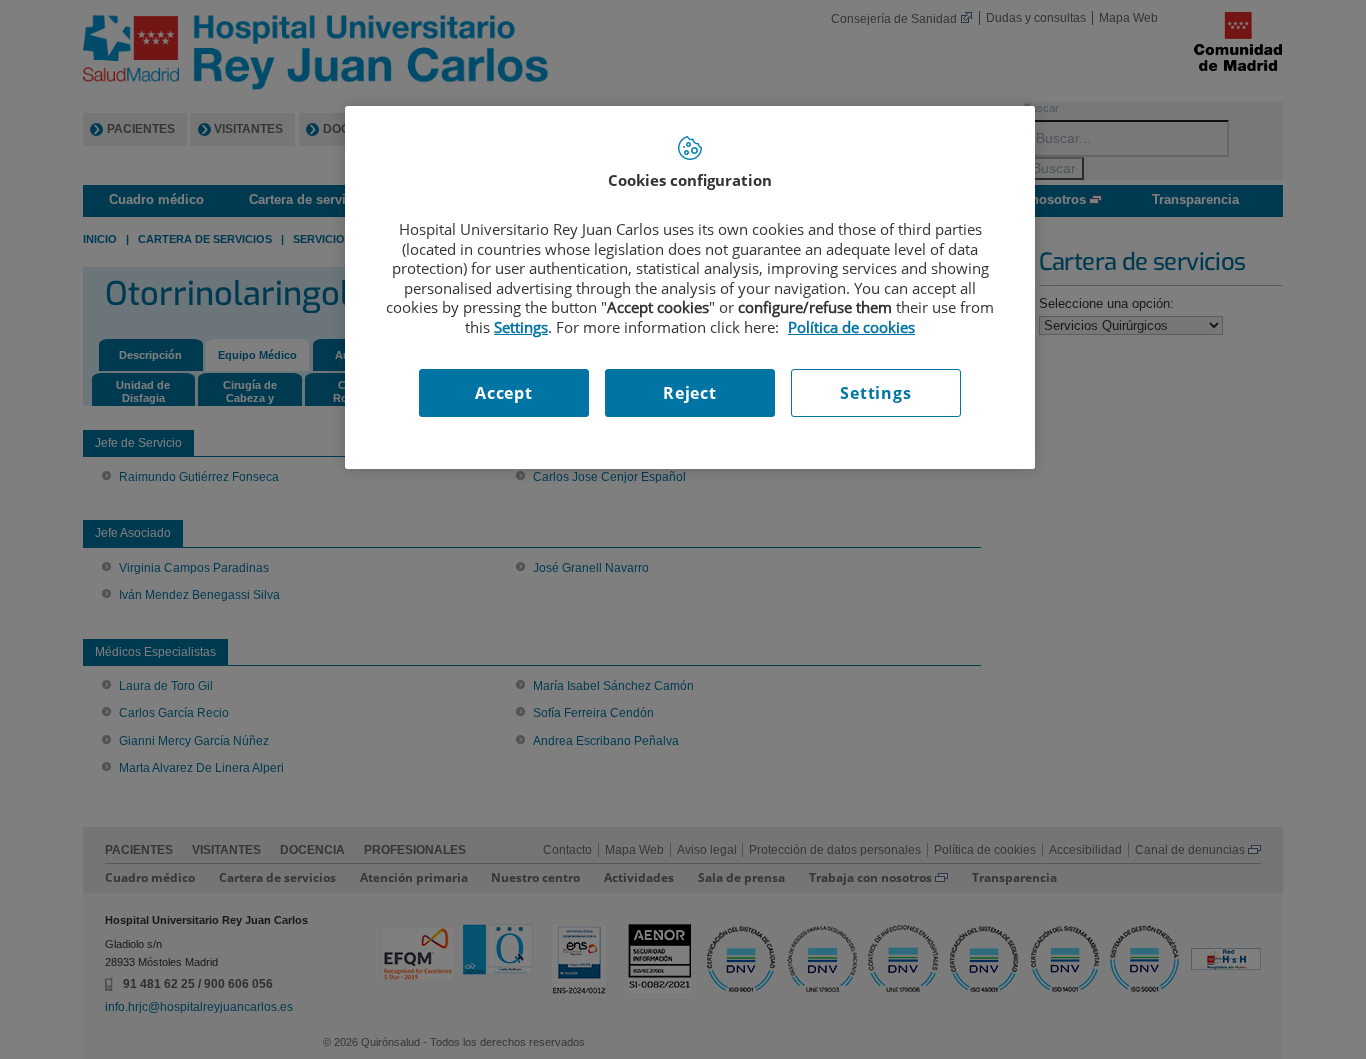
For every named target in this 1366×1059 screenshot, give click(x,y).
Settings (875, 393)
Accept (504, 393)
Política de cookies (851, 327)
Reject (690, 393)
